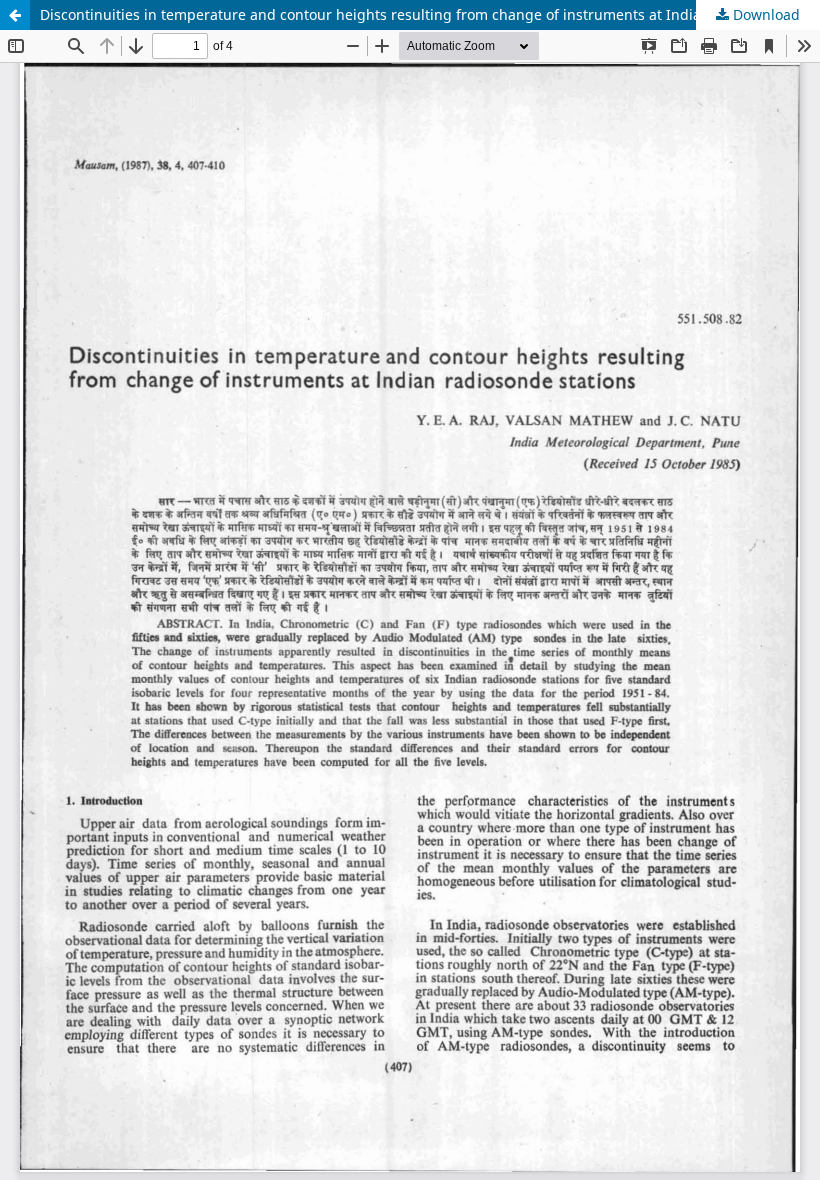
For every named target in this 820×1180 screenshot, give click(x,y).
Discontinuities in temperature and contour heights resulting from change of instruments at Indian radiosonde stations (430, 14)
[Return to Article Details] (15, 15)
